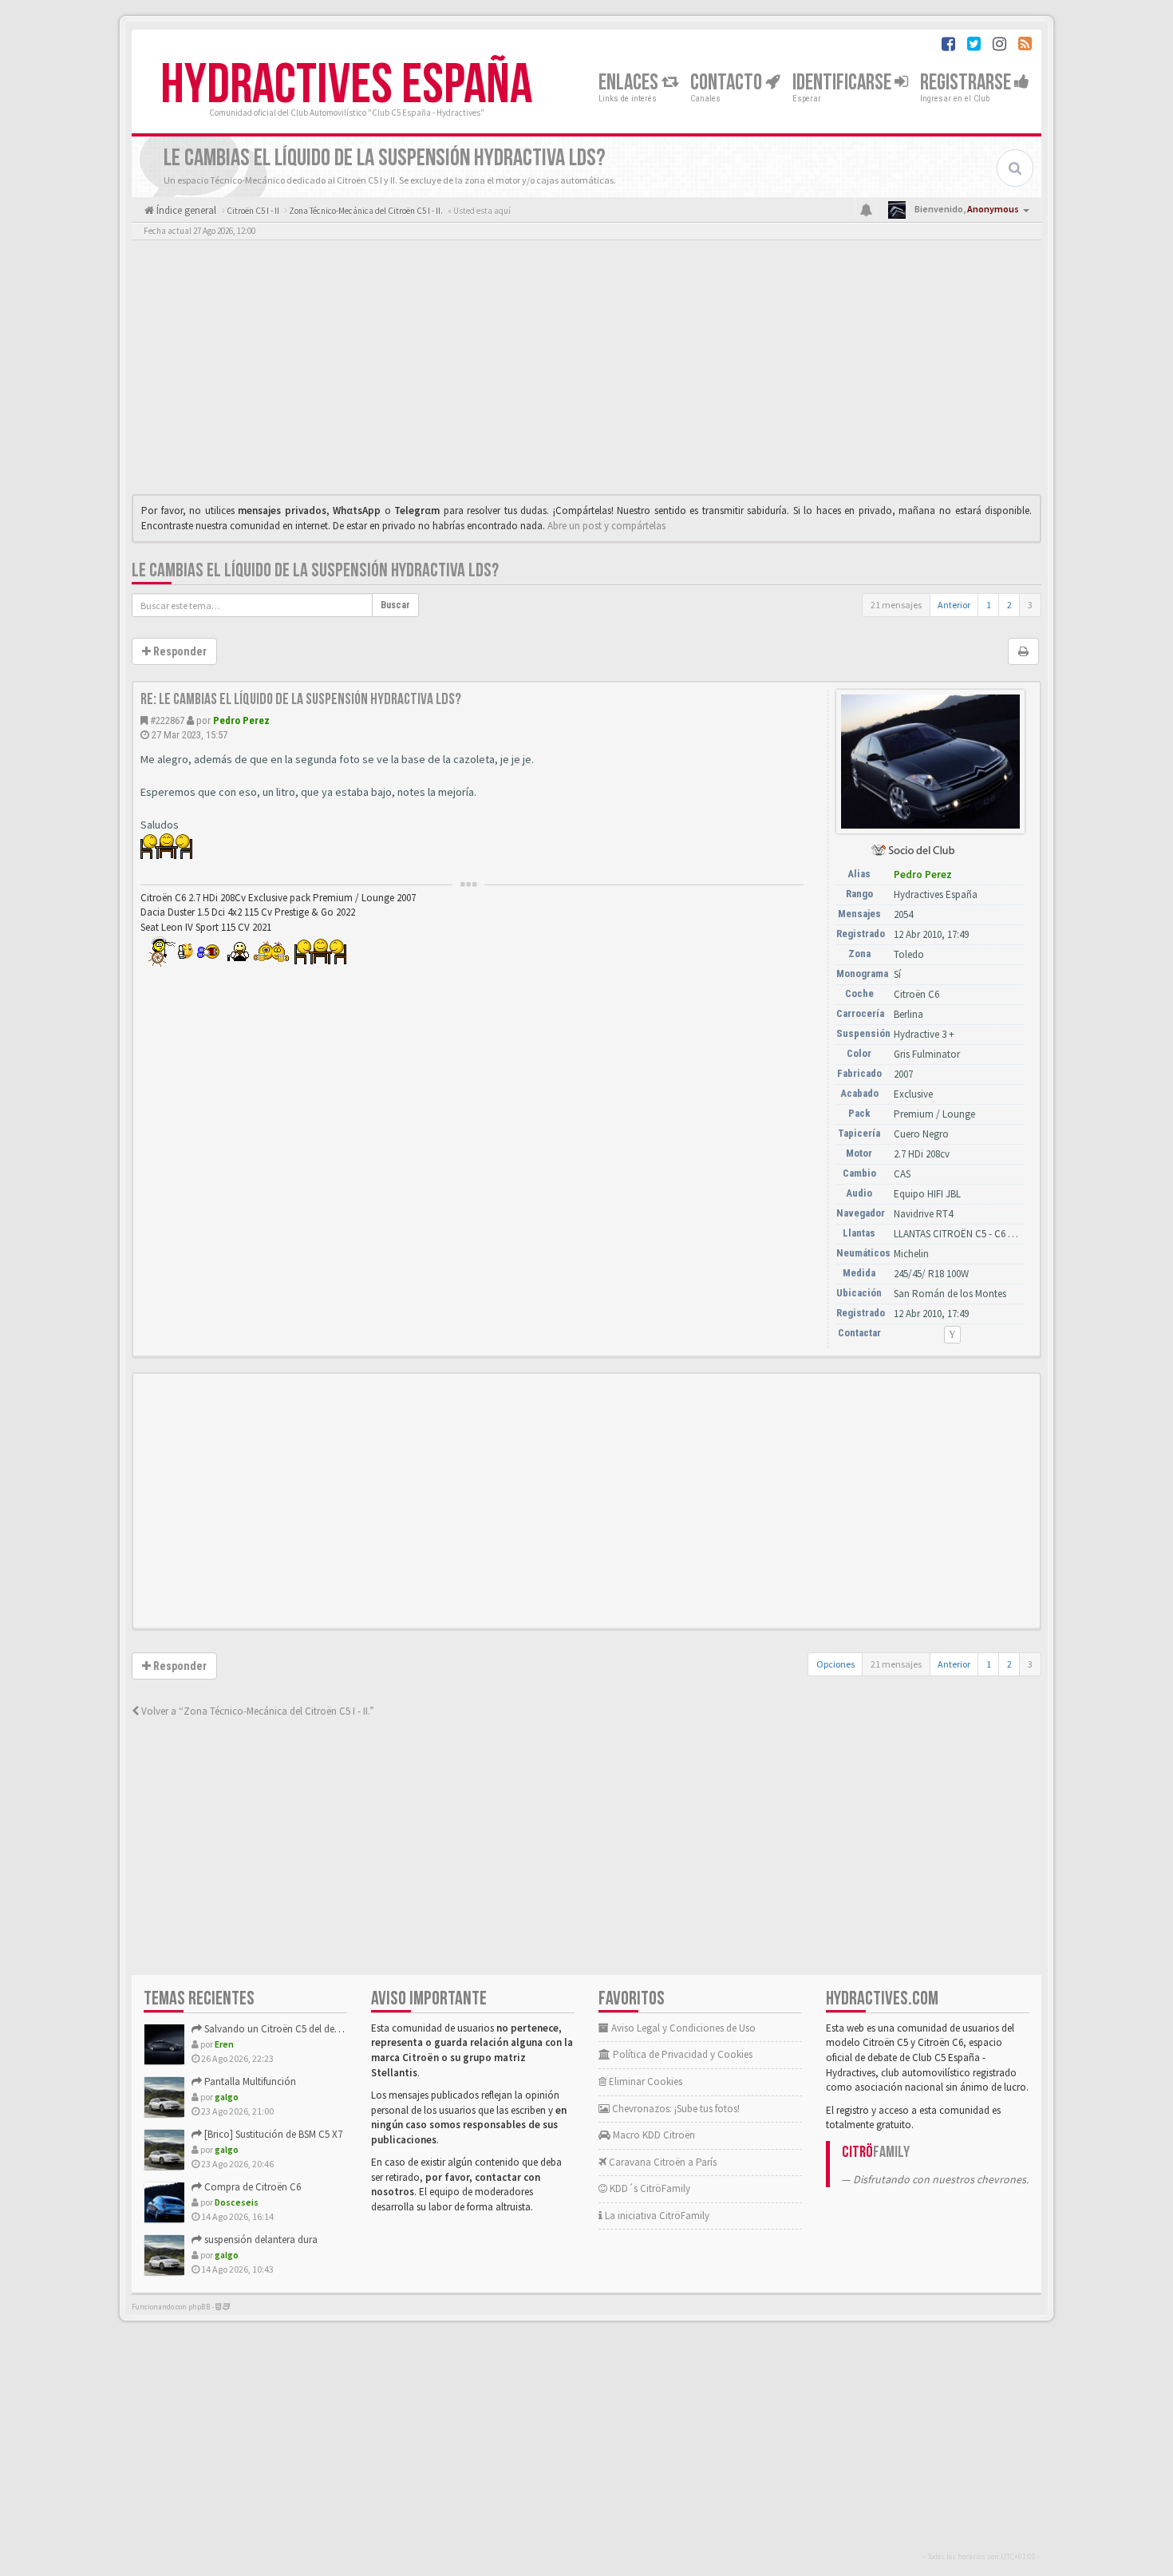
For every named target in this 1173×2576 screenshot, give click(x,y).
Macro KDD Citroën (653, 2135)
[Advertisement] (586, 371)
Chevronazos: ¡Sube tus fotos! (675, 2109)
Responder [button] (179, 651)
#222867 (167, 720)
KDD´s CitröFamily (649, 2188)
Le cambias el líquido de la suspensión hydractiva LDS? (315, 570)
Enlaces (630, 83)
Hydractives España (346, 85)
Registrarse (967, 83)
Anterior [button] (954, 605)
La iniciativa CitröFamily (656, 2216)
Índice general (185, 210)
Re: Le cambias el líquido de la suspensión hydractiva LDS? (301, 699)
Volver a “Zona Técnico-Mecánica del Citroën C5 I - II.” (257, 1711)
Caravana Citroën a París (662, 2162)
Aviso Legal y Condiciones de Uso (682, 2028)
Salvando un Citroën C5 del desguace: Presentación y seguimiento (346, 2029)
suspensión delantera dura (260, 2240)
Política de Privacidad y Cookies (681, 2054)
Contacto (728, 83)
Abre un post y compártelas (606, 526)
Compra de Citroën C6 (251, 2187)
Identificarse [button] (843, 83)
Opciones (835, 1664)
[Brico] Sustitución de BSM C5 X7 (272, 2134)
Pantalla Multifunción (249, 2081)
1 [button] (989, 605)
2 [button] (1009, 605)
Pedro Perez (241, 720)
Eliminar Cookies (644, 2081)
